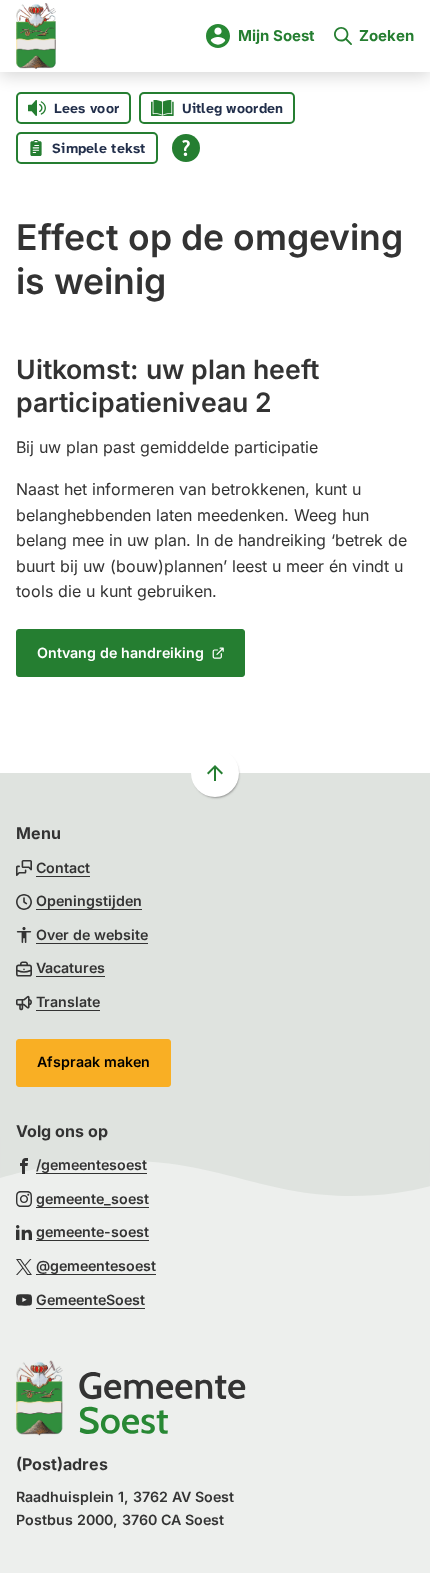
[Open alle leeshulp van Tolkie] (186, 148)
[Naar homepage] (36, 36)
